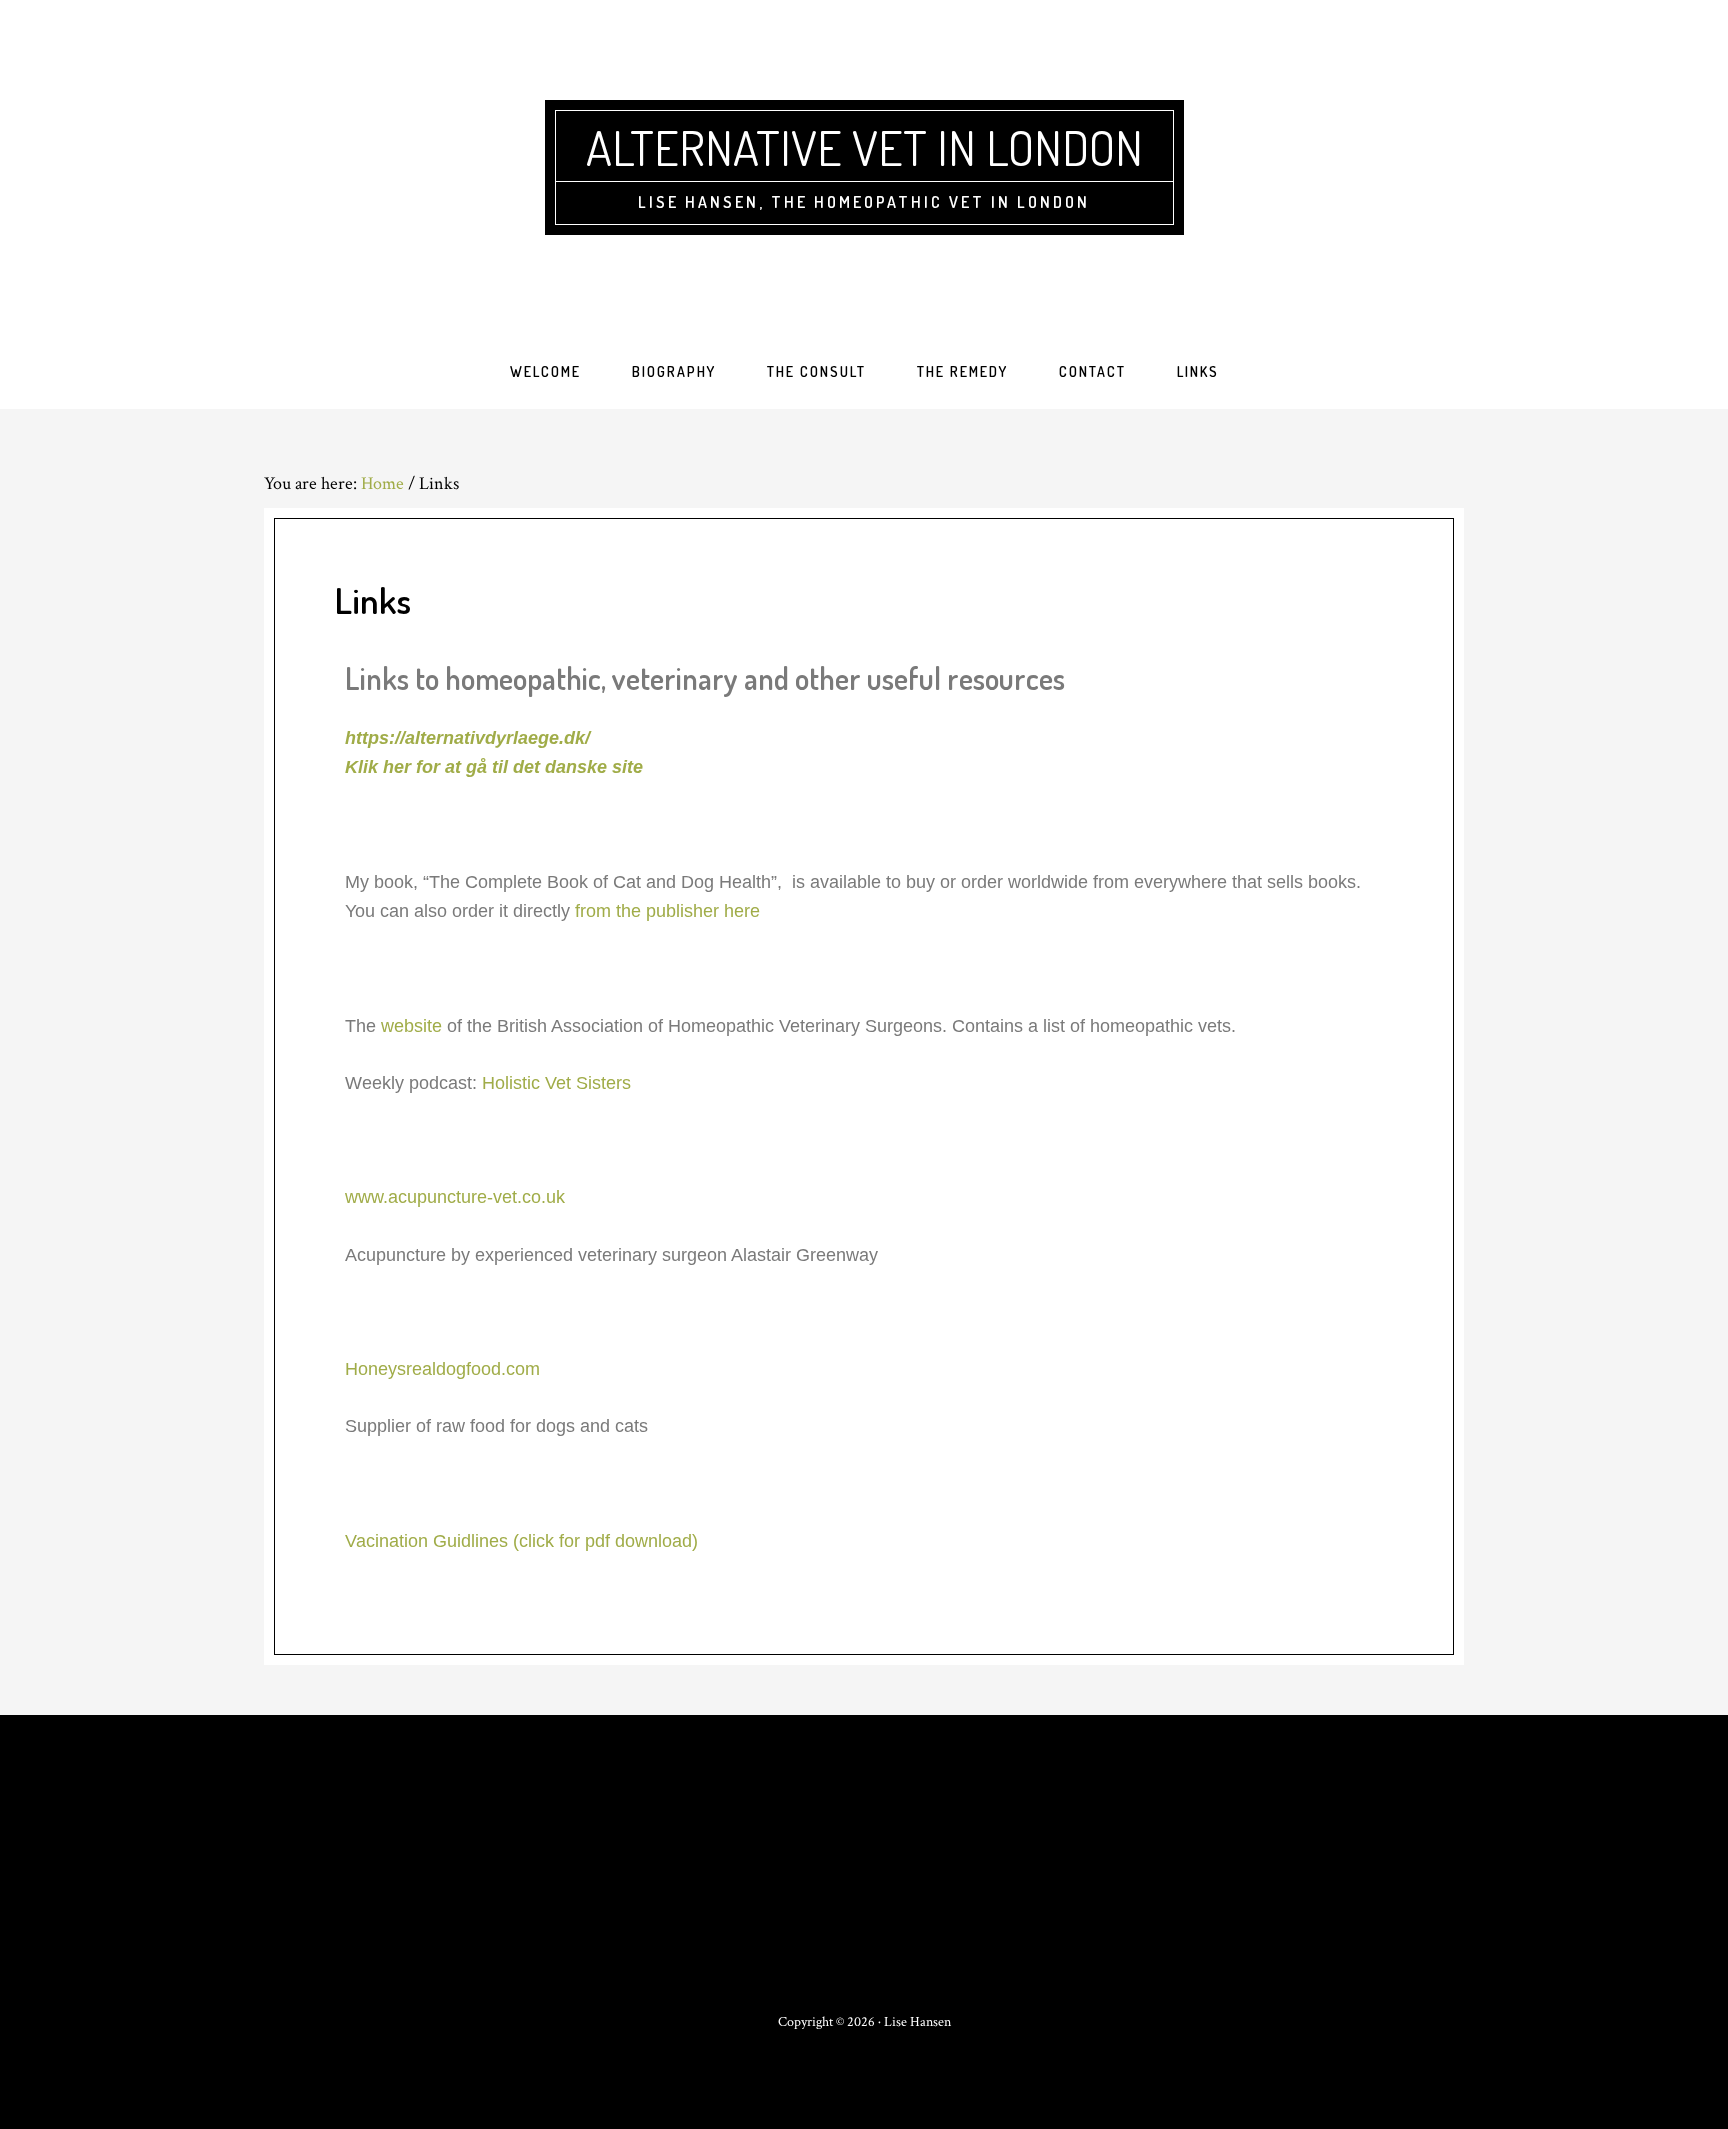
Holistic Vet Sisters (556, 1083)
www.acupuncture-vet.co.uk (455, 1197)
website (414, 1026)
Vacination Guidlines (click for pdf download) (521, 1541)
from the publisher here (667, 911)
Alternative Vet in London (864, 147)
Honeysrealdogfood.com (442, 1369)
